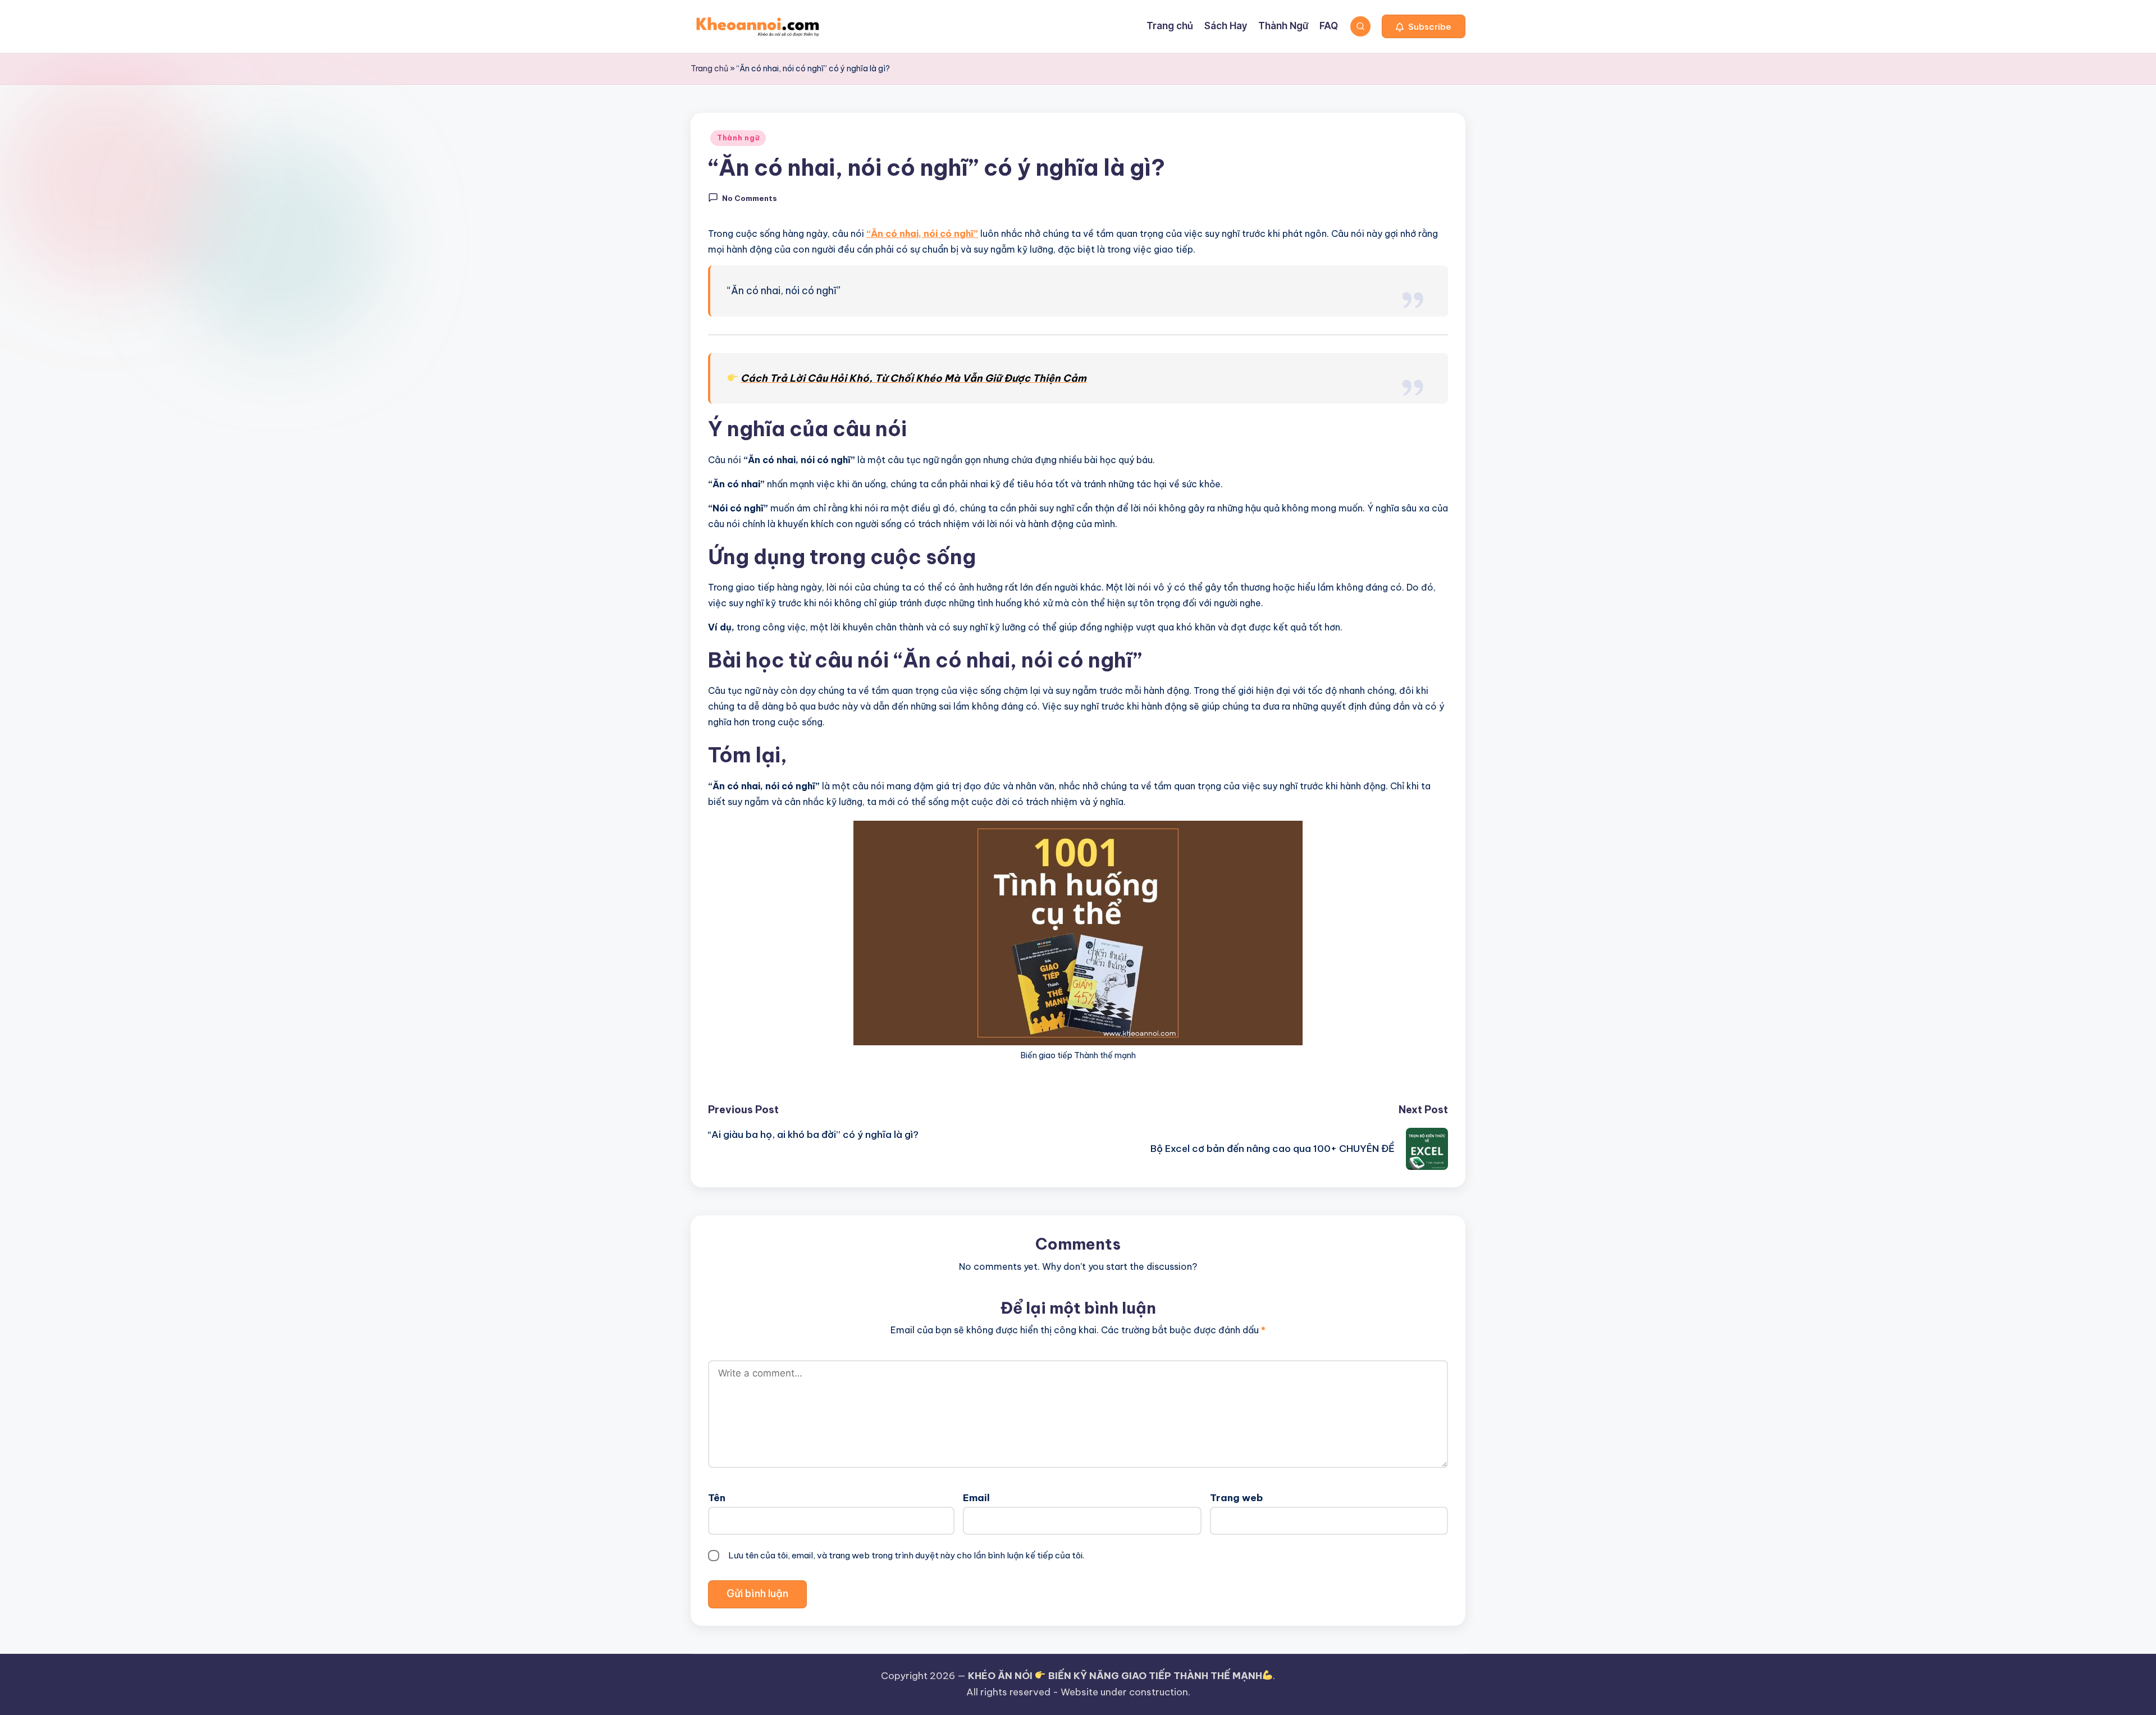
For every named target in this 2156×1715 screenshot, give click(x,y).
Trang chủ (709, 68)
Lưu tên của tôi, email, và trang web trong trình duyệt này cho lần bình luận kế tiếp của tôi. (906, 1555)
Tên (717, 1498)
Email (976, 1498)
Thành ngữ (738, 138)
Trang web (1236, 1498)
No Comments (750, 198)
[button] (1424, 26)
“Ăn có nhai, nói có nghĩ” (922, 234)
